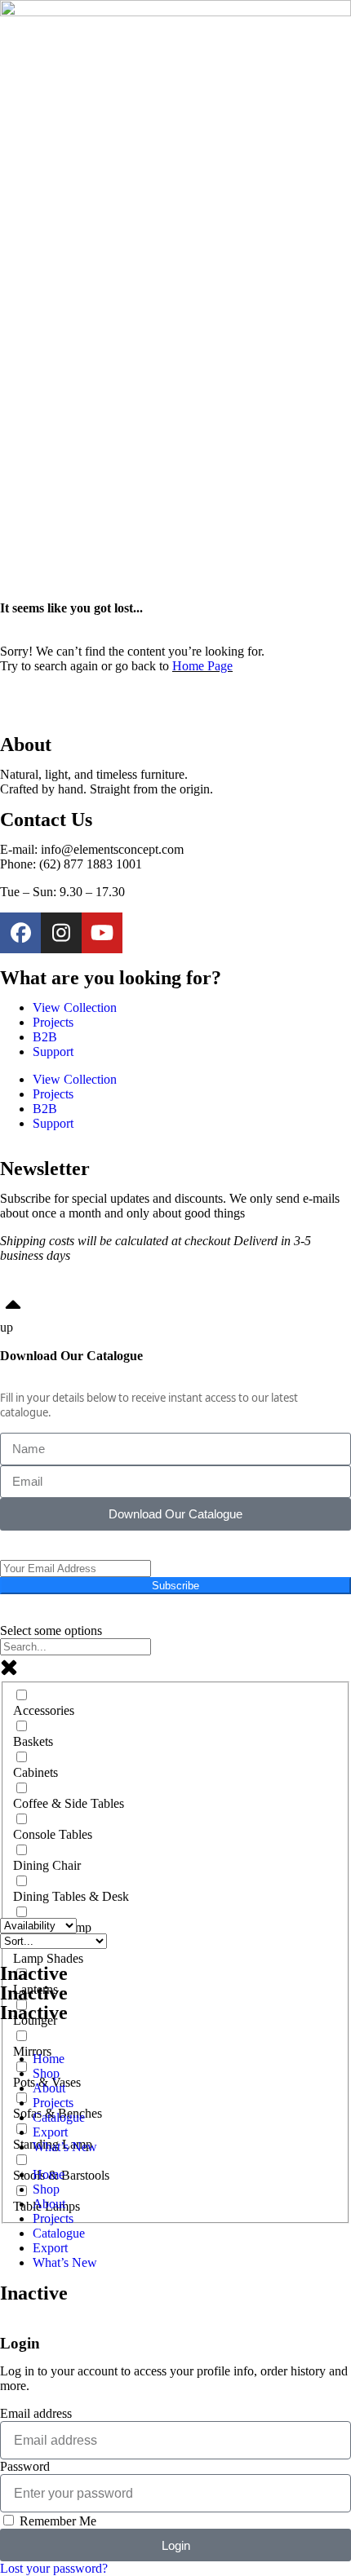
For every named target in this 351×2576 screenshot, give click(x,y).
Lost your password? (54, 2568)
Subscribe (175, 1586)
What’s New (65, 2147)
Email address (36, 2413)
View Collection (75, 1007)
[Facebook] (20, 933)
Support (53, 1052)
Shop (46, 2073)
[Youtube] (102, 933)
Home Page (202, 666)
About (49, 2088)
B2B (45, 1037)
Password (25, 2466)
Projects (53, 1022)
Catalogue (59, 2117)
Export (50, 2132)
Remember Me (56, 2521)
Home (49, 2059)
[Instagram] (61, 933)
